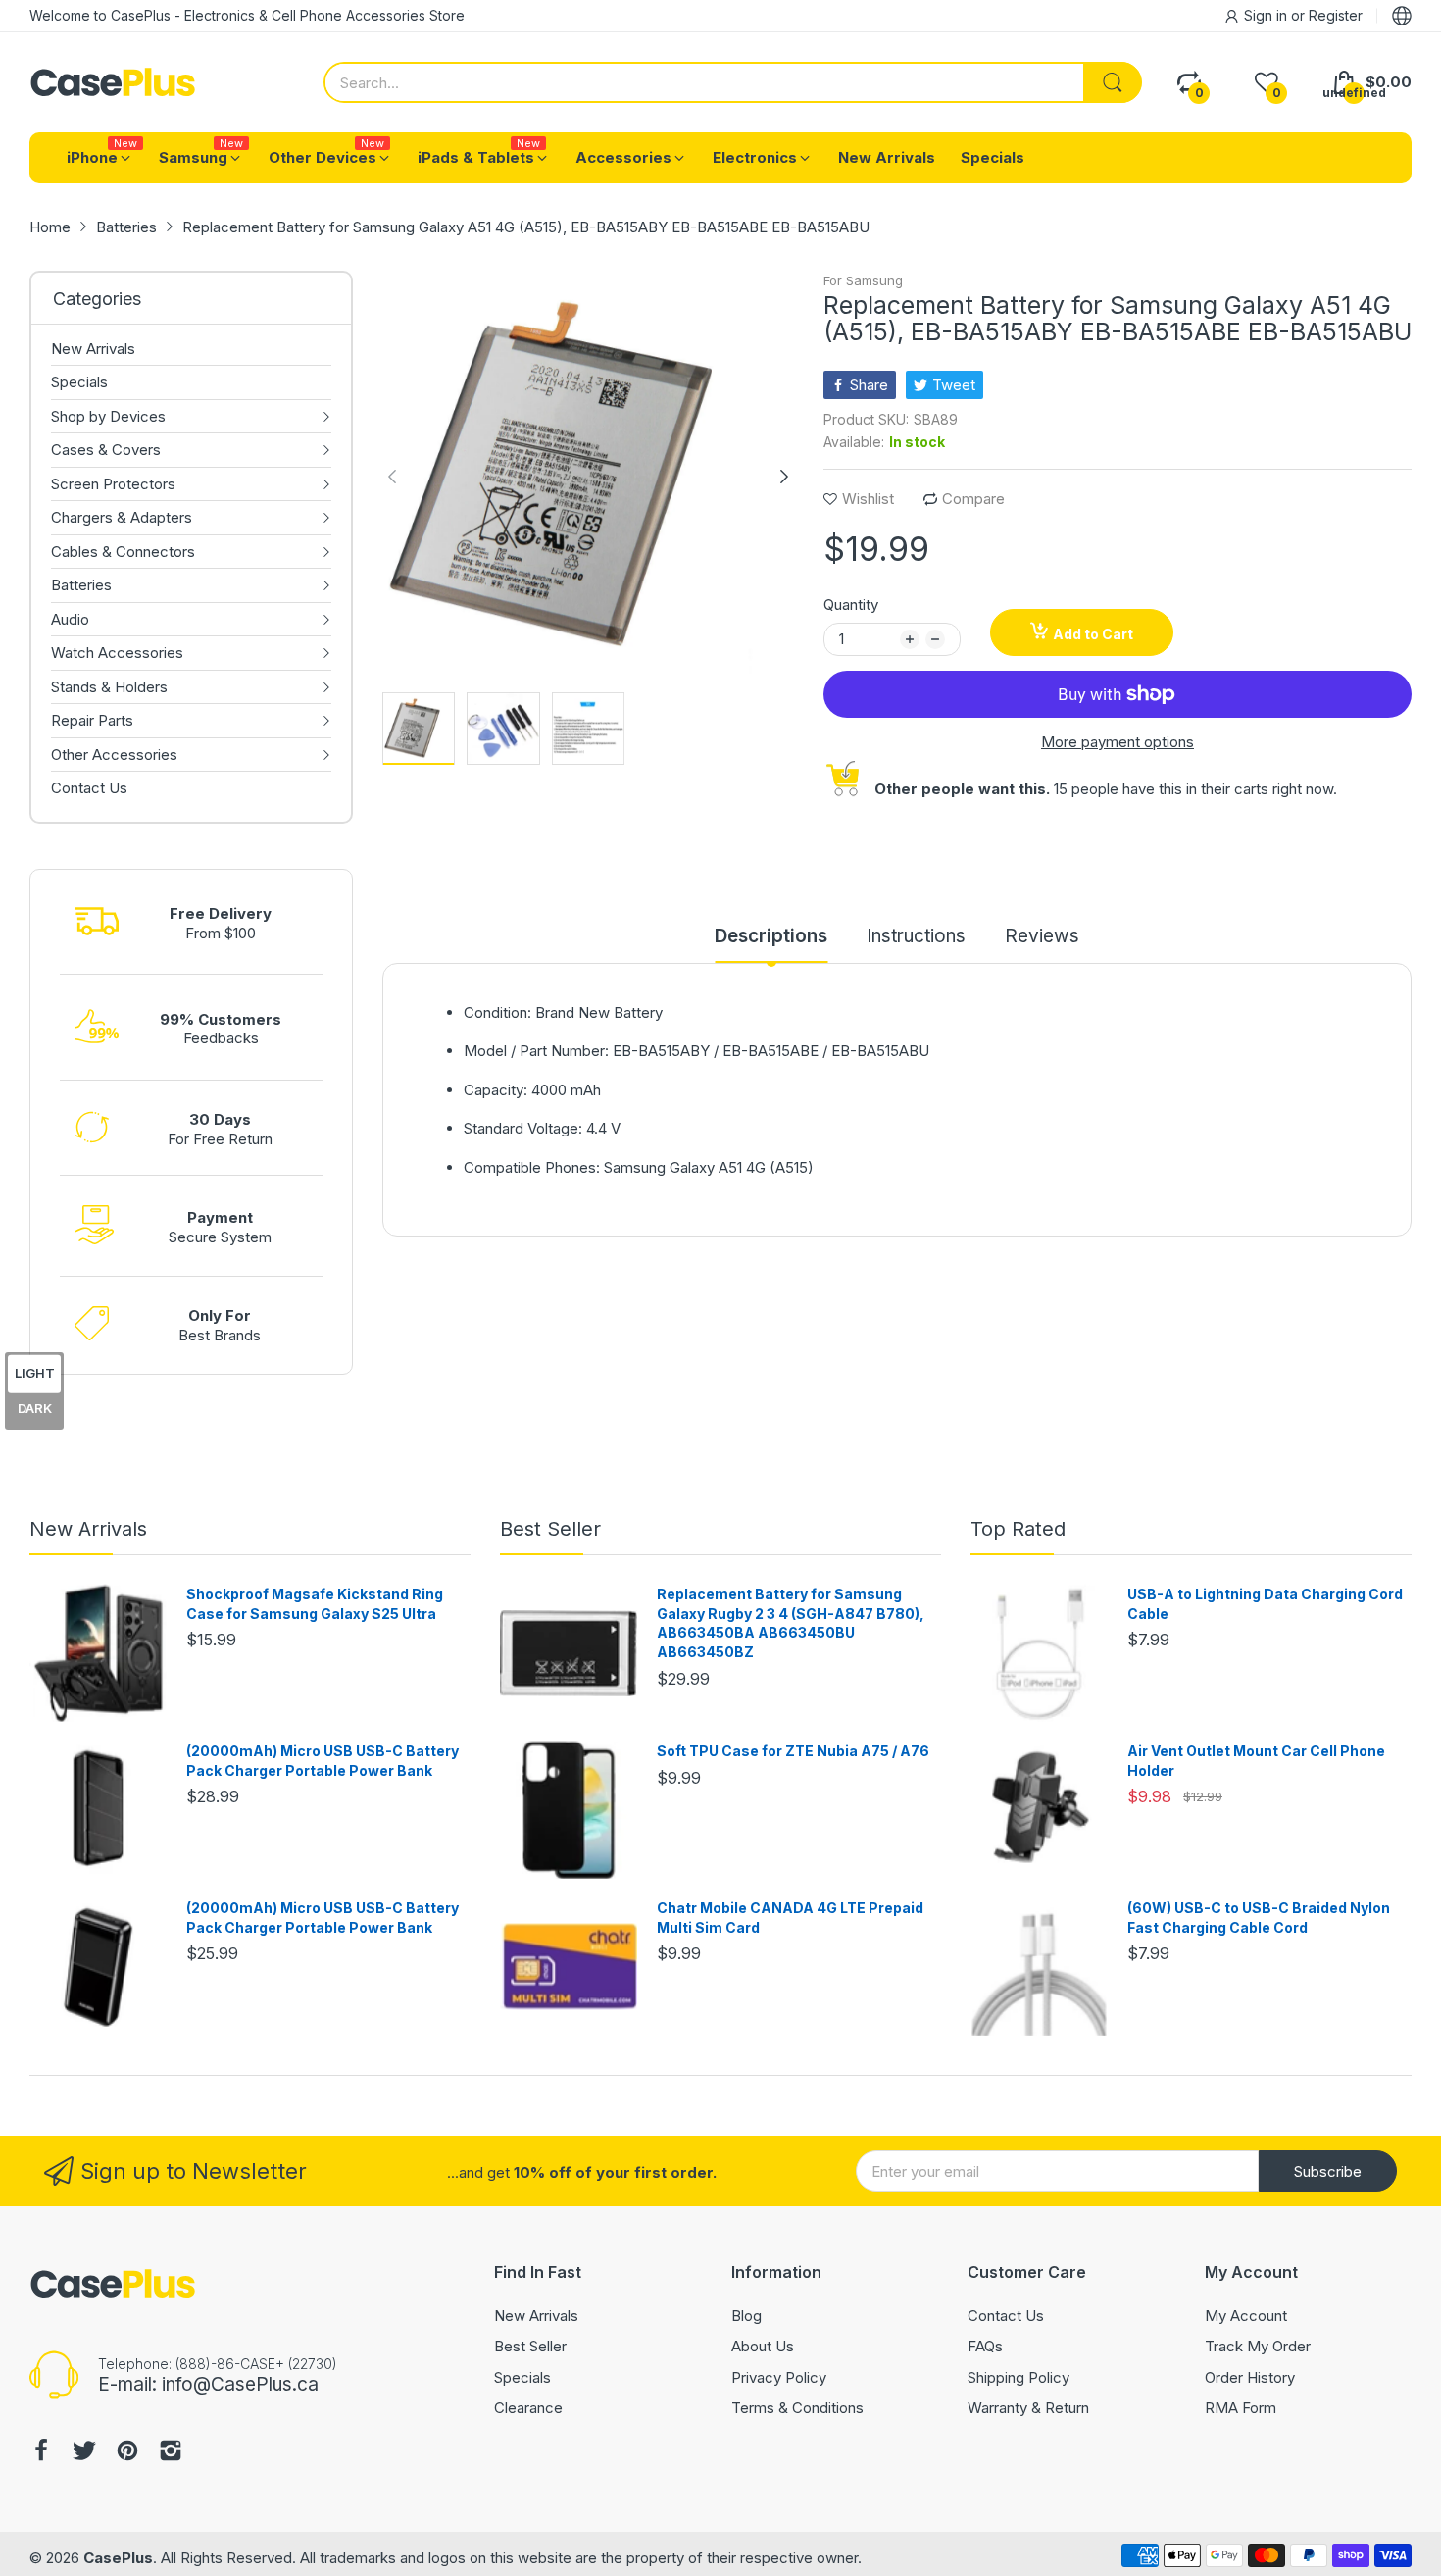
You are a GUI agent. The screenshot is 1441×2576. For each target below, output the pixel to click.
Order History (1250, 2377)
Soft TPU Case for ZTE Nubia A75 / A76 (793, 1751)
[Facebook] (41, 2453)
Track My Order (1258, 2346)
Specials (522, 2377)
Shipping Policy (1019, 2377)
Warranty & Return (1028, 2408)
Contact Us (1006, 2316)
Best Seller (550, 1529)
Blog (746, 2316)
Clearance (528, 2408)
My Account (1246, 2316)
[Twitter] (84, 2453)
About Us (763, 2346)
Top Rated (1018, 1529)
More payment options (1118, 742)
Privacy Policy (779, 2377)
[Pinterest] (127, 2453)
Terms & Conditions (797, 2408)
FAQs (985, 2346)
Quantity (851, 605)
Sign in (1267, 15)
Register (1336, 15)
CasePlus (118, 2558)
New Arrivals (88, 1529)
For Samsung (863, 280)
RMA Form (1241, 2408)
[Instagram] (171, 2453)
